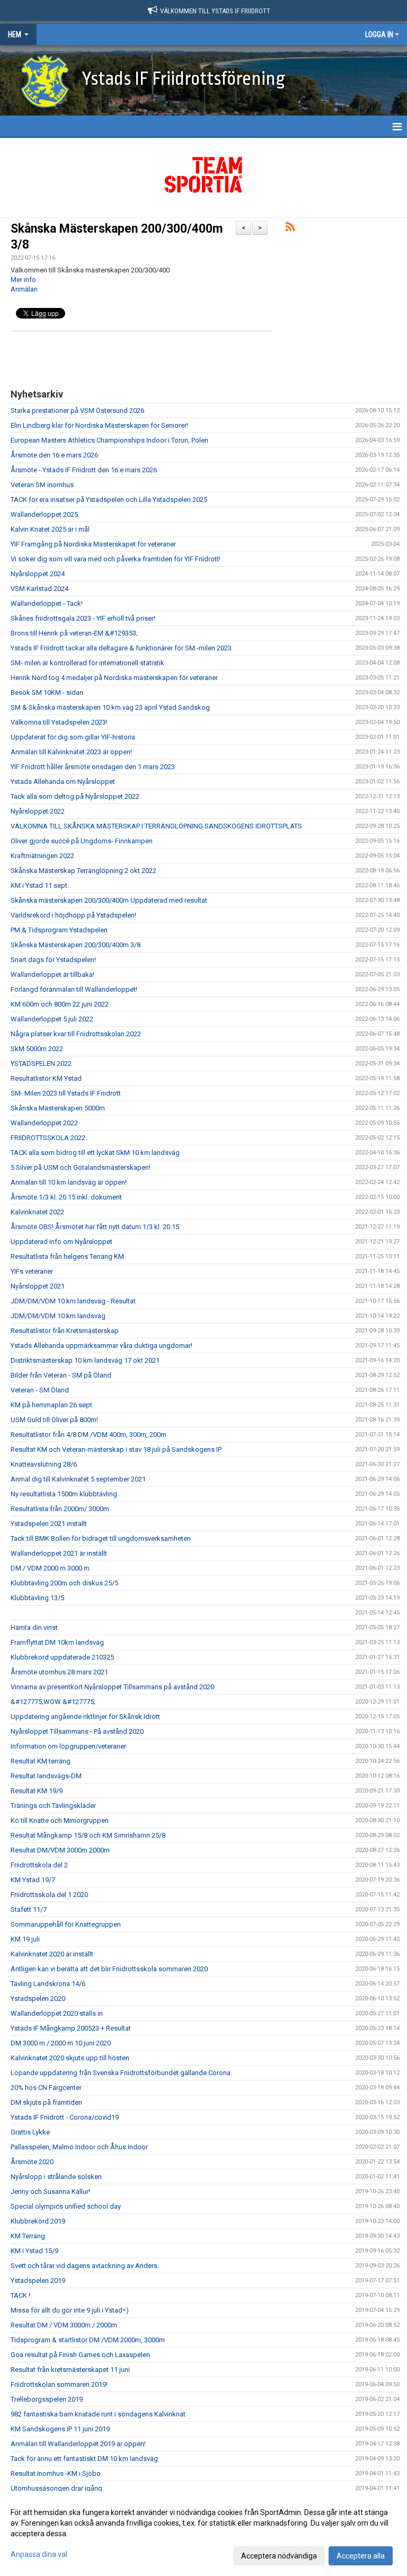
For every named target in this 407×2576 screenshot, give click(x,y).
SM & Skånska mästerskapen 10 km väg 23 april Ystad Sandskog (110, 707)
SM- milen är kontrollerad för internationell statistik (87, 663)
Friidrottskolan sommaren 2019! (59, 2384)
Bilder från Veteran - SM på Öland (61, 1375)
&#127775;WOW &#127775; (53, 1702)
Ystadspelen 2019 (38, 2281)
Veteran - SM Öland (40, 1390)
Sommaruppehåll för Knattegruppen (66, 1924)
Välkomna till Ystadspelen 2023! (59, 722)
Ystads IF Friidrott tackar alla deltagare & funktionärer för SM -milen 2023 (121, 648)
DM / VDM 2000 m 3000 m (50, 1568)
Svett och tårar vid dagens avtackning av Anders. (85, 2266)
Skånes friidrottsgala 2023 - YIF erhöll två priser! (83, 618)
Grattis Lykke (30, 2132)
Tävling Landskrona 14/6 (48, 1984)
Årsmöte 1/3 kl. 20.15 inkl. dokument (66, 1197)
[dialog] (203, 2534)
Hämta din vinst (34, 1627)
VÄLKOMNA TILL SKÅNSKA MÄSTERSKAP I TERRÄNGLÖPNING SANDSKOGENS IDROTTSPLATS (156, 826)
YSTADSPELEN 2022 (41, 1064)
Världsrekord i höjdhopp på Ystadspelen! (73, 915)
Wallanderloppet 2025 (44, 514)
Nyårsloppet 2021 (38, 1286)
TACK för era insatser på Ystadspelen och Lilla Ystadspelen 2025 (109, 500)
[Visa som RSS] (290, 229)
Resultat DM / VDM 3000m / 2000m (64, 2325)
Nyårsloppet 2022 (38, 811)
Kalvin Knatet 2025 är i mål (50, 529)
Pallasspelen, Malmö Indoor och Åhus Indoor (79, 2147)
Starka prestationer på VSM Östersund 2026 (77, 411)
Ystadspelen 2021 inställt (49, 1524)
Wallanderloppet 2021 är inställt (59, 1553)
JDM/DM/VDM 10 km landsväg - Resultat (73, 1301)
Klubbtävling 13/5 (37, 1598)
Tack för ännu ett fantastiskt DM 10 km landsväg (84, 2459)
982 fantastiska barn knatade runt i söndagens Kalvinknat (98, 2414)
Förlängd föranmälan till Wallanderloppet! (74, 989)
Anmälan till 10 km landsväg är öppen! (69, 1182)
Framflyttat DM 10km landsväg (57, 1642)
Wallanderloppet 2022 (44, 1123)
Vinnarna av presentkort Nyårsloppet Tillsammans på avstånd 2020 (112, 1687)
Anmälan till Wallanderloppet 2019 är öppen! (78, 2444)
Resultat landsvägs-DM (46, 1776)
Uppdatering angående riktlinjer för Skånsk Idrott (85, 1717)
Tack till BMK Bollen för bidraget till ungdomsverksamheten (101, 1538)
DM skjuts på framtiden (46, 2102)
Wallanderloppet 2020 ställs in (57, 2013)
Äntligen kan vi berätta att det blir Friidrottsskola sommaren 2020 (109, 1969)
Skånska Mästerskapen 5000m (58, 1108)
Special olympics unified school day (66, 2206)
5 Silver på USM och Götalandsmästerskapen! (81, 1167)
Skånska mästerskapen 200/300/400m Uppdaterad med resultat (109, 900)
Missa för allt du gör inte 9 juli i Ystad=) (70, 2310)
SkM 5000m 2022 (37, 1049)
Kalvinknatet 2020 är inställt (52, 1954)
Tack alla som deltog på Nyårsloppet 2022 (75, 796)
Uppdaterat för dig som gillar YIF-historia (73, 737)
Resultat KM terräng (41, 1761)
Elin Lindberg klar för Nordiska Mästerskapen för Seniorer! (99, 425)
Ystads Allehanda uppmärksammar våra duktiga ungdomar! (101, 1346)
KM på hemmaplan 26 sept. (52, 1405)
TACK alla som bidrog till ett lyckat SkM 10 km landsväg (95, 1153)
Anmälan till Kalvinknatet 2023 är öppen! (71, 752)
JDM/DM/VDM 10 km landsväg (58, 1316)
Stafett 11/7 (29, 1909)
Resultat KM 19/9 (37, 1791)
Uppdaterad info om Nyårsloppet (61, 1242)
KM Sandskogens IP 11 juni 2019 (60, 2429)
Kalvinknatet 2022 (37, 1212)
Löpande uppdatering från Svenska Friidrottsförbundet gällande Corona (121, 2073)
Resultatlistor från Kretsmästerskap (65, 1331)
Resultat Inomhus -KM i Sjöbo (56, 2473)
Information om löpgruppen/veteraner (68, 1746)
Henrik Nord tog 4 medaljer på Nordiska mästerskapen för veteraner (114, 678)
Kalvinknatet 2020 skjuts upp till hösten (70, 2058)
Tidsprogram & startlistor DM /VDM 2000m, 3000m (88, 2340)
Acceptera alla (361, 2556)
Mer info (23, 280)
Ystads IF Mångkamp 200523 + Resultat (71, 2028)
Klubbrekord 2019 (38, 2221)
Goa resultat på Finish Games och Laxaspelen (80, 2355)
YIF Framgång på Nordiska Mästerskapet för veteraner (93, 544)
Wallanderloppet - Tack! (47, 603)
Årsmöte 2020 (32, 2162)
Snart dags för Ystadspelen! (53, 960)
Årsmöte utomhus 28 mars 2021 (59, 1672)
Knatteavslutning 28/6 (44, 1464)
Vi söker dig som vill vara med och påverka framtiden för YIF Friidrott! (116, 559)
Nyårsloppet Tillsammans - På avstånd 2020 (77, 1731)
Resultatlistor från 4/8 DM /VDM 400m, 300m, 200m (89, 1435)
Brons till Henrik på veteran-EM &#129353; (74, 633)
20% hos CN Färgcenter (46, 2088)
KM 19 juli (25, 1939)
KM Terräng (28, 2236)
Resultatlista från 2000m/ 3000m (60, 1509)
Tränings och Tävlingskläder (53, 1806)
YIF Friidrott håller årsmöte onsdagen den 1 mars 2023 (93, 767)
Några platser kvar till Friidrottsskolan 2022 (76, 1034)
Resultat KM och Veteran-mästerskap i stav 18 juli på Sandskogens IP (116, 1449)
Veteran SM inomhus (42, 485)
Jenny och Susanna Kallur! (50, 2191)
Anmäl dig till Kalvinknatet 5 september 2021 (78, 1479)
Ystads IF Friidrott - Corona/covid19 (65, 2117)
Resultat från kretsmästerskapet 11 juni (70, 2370)
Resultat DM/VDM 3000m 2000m (60, 1850)
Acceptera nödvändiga (279, 2556)
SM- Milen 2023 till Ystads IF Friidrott (66, 1093)
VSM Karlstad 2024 (39, 589)
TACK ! (20, 2295)
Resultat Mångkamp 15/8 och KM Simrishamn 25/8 (88, 1835)
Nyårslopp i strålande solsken (56, 2177)
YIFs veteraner (32, 1271)
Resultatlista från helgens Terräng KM (67, 1256)
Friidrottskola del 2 (39, 1865)
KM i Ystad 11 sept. (40, 885)
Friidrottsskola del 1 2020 (49, 1895)
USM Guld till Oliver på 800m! (55, 1420)
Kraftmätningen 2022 (42, 856)
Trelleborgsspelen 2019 (47, 2399)
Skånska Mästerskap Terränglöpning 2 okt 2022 (83, 871)
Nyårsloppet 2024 (38, 574)
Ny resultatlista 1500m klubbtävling (64, 1494)
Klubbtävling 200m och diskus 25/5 (64, 1583)
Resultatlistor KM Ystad (46, 1078)
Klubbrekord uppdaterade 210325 (62, 1657)
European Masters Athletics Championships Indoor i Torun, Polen (109, 440)
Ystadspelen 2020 (38, 1999)
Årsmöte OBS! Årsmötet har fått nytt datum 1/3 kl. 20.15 (95, 1227)
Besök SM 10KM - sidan (47, 692)
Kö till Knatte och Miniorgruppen (60, 1820)
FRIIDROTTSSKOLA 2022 (48, 1138)
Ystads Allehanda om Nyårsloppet (63, 782)
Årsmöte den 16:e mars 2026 (54, 455)
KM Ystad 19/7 (33, 1880)
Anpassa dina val (39, 2554)
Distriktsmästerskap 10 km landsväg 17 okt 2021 (85, 1360)
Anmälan (24, 289)
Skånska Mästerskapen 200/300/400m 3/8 (76, 945)
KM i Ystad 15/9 (34, 2251)
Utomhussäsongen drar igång (56, 2488)
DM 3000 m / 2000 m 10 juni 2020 (61, 2043)
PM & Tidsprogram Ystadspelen (59, 930)
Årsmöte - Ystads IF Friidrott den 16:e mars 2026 (84, 470)
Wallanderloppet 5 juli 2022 (52, 1019)
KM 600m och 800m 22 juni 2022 (60, 1004)
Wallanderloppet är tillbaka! (52, 974)
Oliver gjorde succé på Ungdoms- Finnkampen (82, 841)
